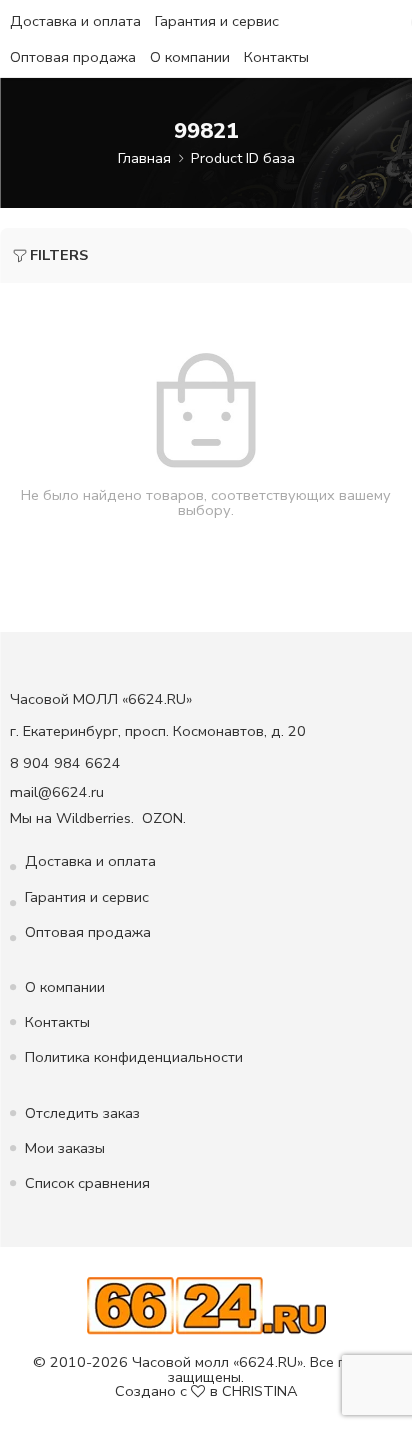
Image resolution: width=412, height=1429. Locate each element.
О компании (190, 57)
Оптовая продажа (73, 57)
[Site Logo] (206, 1305)
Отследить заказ (82, 1113)
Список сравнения (87, 1183)
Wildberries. (95, 818)
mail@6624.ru (57, 792)
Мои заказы (65, 1148)
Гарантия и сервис (217, 21)
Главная (144, 158)
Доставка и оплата (75, 21)
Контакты (276, 57)
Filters (59, 255)
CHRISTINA (260, 1391)
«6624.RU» (268, 1362)
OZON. (164, 818)
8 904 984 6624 (65, 763)
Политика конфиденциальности (134, 1057)
